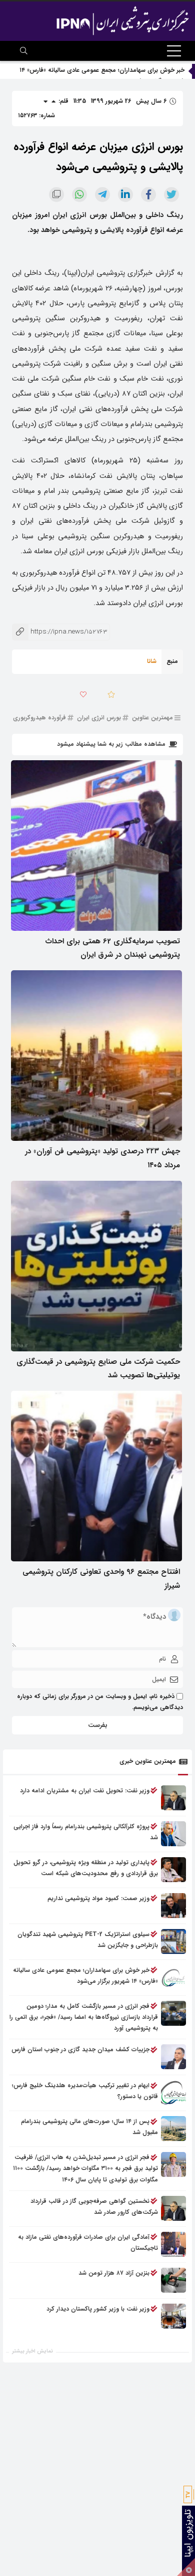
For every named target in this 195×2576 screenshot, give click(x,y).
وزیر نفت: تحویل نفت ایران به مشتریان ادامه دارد (85, 1791)
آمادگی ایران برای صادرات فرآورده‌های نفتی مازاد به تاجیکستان (88, 2243)
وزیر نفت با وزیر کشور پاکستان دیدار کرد (98, 2309)
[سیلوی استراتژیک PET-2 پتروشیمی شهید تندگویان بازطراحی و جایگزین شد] (173, 1941)
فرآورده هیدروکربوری (39, 718)
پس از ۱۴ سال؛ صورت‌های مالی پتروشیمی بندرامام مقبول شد (89, 2127)
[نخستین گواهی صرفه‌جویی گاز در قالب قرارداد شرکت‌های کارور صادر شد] (173, 2208)
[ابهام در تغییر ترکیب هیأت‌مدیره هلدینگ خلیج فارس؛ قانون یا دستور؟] (173, 2093)
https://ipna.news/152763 (59, 632)
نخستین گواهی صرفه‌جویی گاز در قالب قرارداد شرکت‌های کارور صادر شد (94, 2207)
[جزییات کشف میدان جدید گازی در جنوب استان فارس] (173, 2057)
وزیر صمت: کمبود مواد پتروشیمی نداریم (98, 1898)
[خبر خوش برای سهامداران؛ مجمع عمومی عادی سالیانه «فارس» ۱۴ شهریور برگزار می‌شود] (173, 1977)
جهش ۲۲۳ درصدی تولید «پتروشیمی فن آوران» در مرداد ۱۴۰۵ (102, 1158)
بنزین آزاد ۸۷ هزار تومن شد (114, 2273)
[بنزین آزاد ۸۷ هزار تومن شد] (173, 2280)
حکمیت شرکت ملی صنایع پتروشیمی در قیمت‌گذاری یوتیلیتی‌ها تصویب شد (98, 1369)
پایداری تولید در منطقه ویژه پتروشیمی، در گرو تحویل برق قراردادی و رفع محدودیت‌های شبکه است (86, 1868)
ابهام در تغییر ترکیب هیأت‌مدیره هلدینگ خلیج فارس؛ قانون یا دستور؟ (85, 2091)
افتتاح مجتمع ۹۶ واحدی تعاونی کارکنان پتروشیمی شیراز (101, 1579)
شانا (152, 661)
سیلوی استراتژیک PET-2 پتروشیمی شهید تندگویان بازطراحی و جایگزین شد (88, 1940)
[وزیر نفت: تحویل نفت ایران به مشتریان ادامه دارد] (173, 1798)
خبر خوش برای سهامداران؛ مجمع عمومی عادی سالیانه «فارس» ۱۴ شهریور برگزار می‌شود (85, 1976)
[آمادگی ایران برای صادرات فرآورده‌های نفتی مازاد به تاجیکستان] (173, 2244)
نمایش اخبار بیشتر (32, 2351)
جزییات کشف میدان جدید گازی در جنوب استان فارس (80, 2049)
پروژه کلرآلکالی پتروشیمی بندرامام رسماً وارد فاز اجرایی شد (86, 1832)
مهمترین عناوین (152, 718)
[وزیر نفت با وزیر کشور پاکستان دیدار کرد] (173, 2316)
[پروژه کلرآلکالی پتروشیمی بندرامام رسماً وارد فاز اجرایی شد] (173, 1834)
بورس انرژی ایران (99, 718)
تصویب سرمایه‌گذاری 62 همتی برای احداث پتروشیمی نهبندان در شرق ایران (112, 948)
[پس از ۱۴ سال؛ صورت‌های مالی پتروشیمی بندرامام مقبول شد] (173, 2129)
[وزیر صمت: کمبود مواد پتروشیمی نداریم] (173, 1906)
